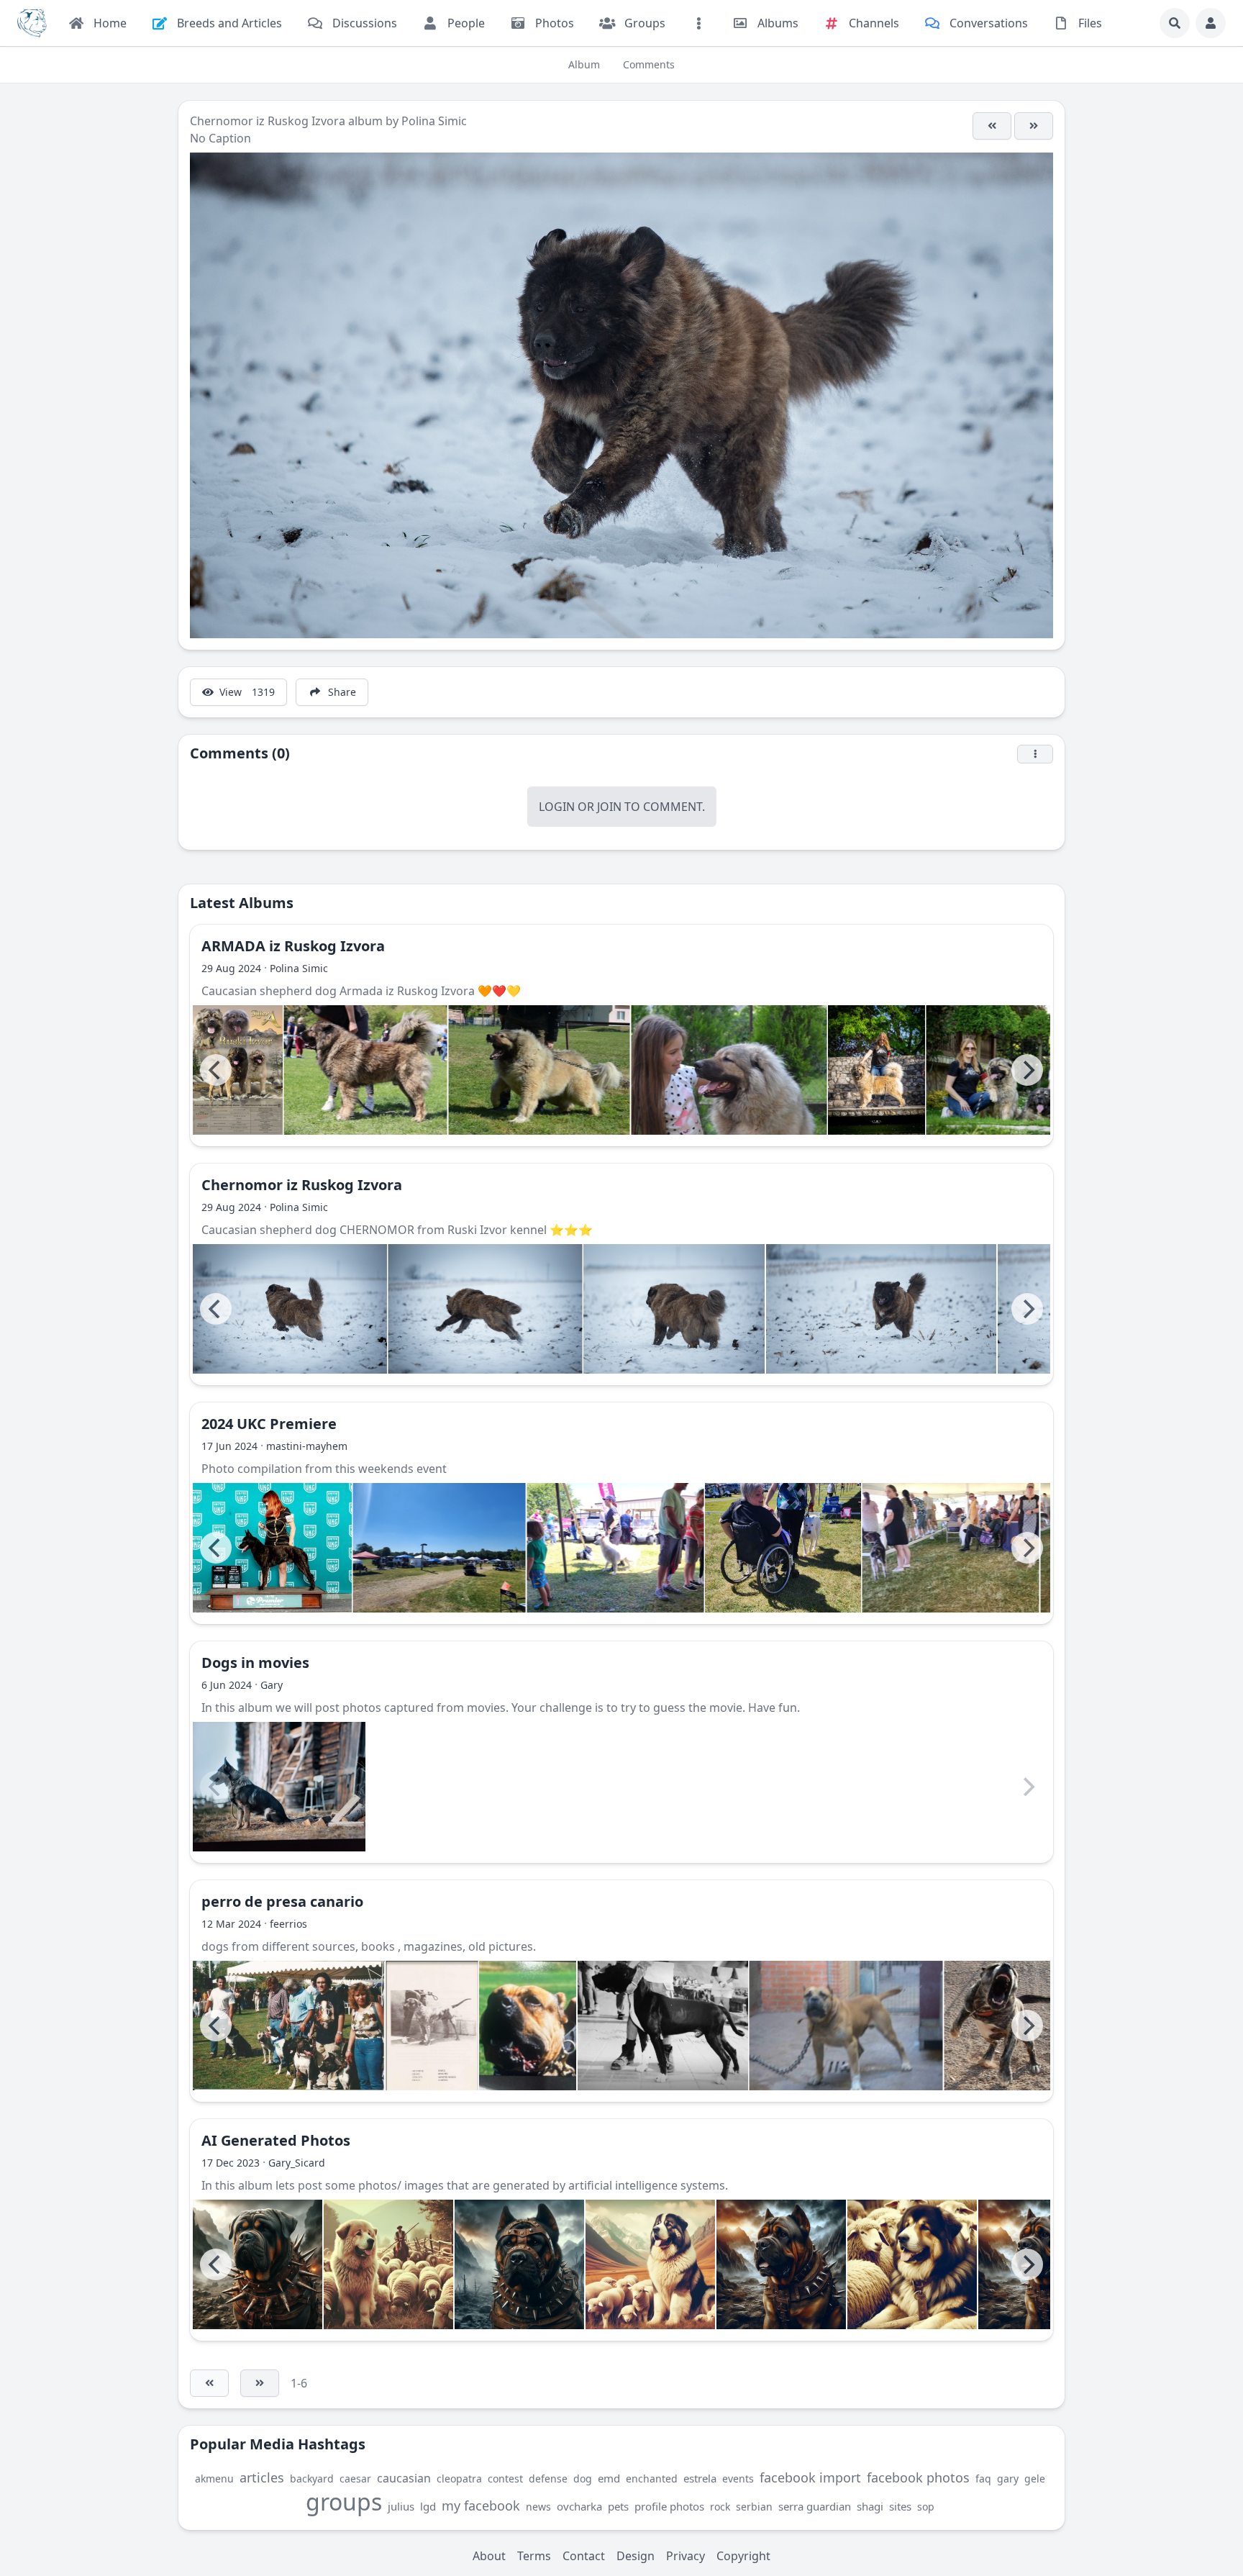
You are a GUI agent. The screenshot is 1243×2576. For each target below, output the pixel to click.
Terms (534, 2556)
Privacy (686, 2556)
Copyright (743, 2556)
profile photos (669, 2506)
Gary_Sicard (297, 2163)
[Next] (1027, 1070)
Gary (272, 1685)
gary (1008, 2479)
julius (401, 2506)
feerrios (288, 1924)
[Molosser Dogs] (32, 23)
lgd (428, 2506)
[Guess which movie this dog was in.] (279, 1787)
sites (900, 2506)
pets (618, 2506)
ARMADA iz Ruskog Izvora (293, 946)
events (738, 2479)
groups (344, 2502)
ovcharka (579, 2506)
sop (926, 2507)
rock (720, 2507)
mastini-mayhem (307, 1446)
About (489, 2556)
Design (636, 2556)
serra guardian (815, 2506)
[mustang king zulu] (846, 2026)
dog (583, 2479)
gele (1035, 2479)
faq (983, 2479)
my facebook (481, 2505)
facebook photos (918, 2477)
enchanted (652, 2479)
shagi (870, 2506)
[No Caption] (992, 126)
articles (262, 2477)
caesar (355, 2479)
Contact (584, 2556)
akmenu (214, 2479)
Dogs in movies (255, 1663)
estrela (700, 2478)
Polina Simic (434, 121)
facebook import (810, 2477)
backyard (312, 2479)
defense (548, 2479)
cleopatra (459, 2479)
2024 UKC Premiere (269, 1424)
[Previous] (216, 1070)
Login (557, 807)
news (538, 2507)
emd (609, 2478)
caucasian (404, 2478)
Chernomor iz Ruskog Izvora (268, 121)
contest (505, 2479)
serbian (754, 2507)
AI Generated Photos (276, 2140)
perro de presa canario (282, 1901)
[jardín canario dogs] (289, 2026)
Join (609, 807)
